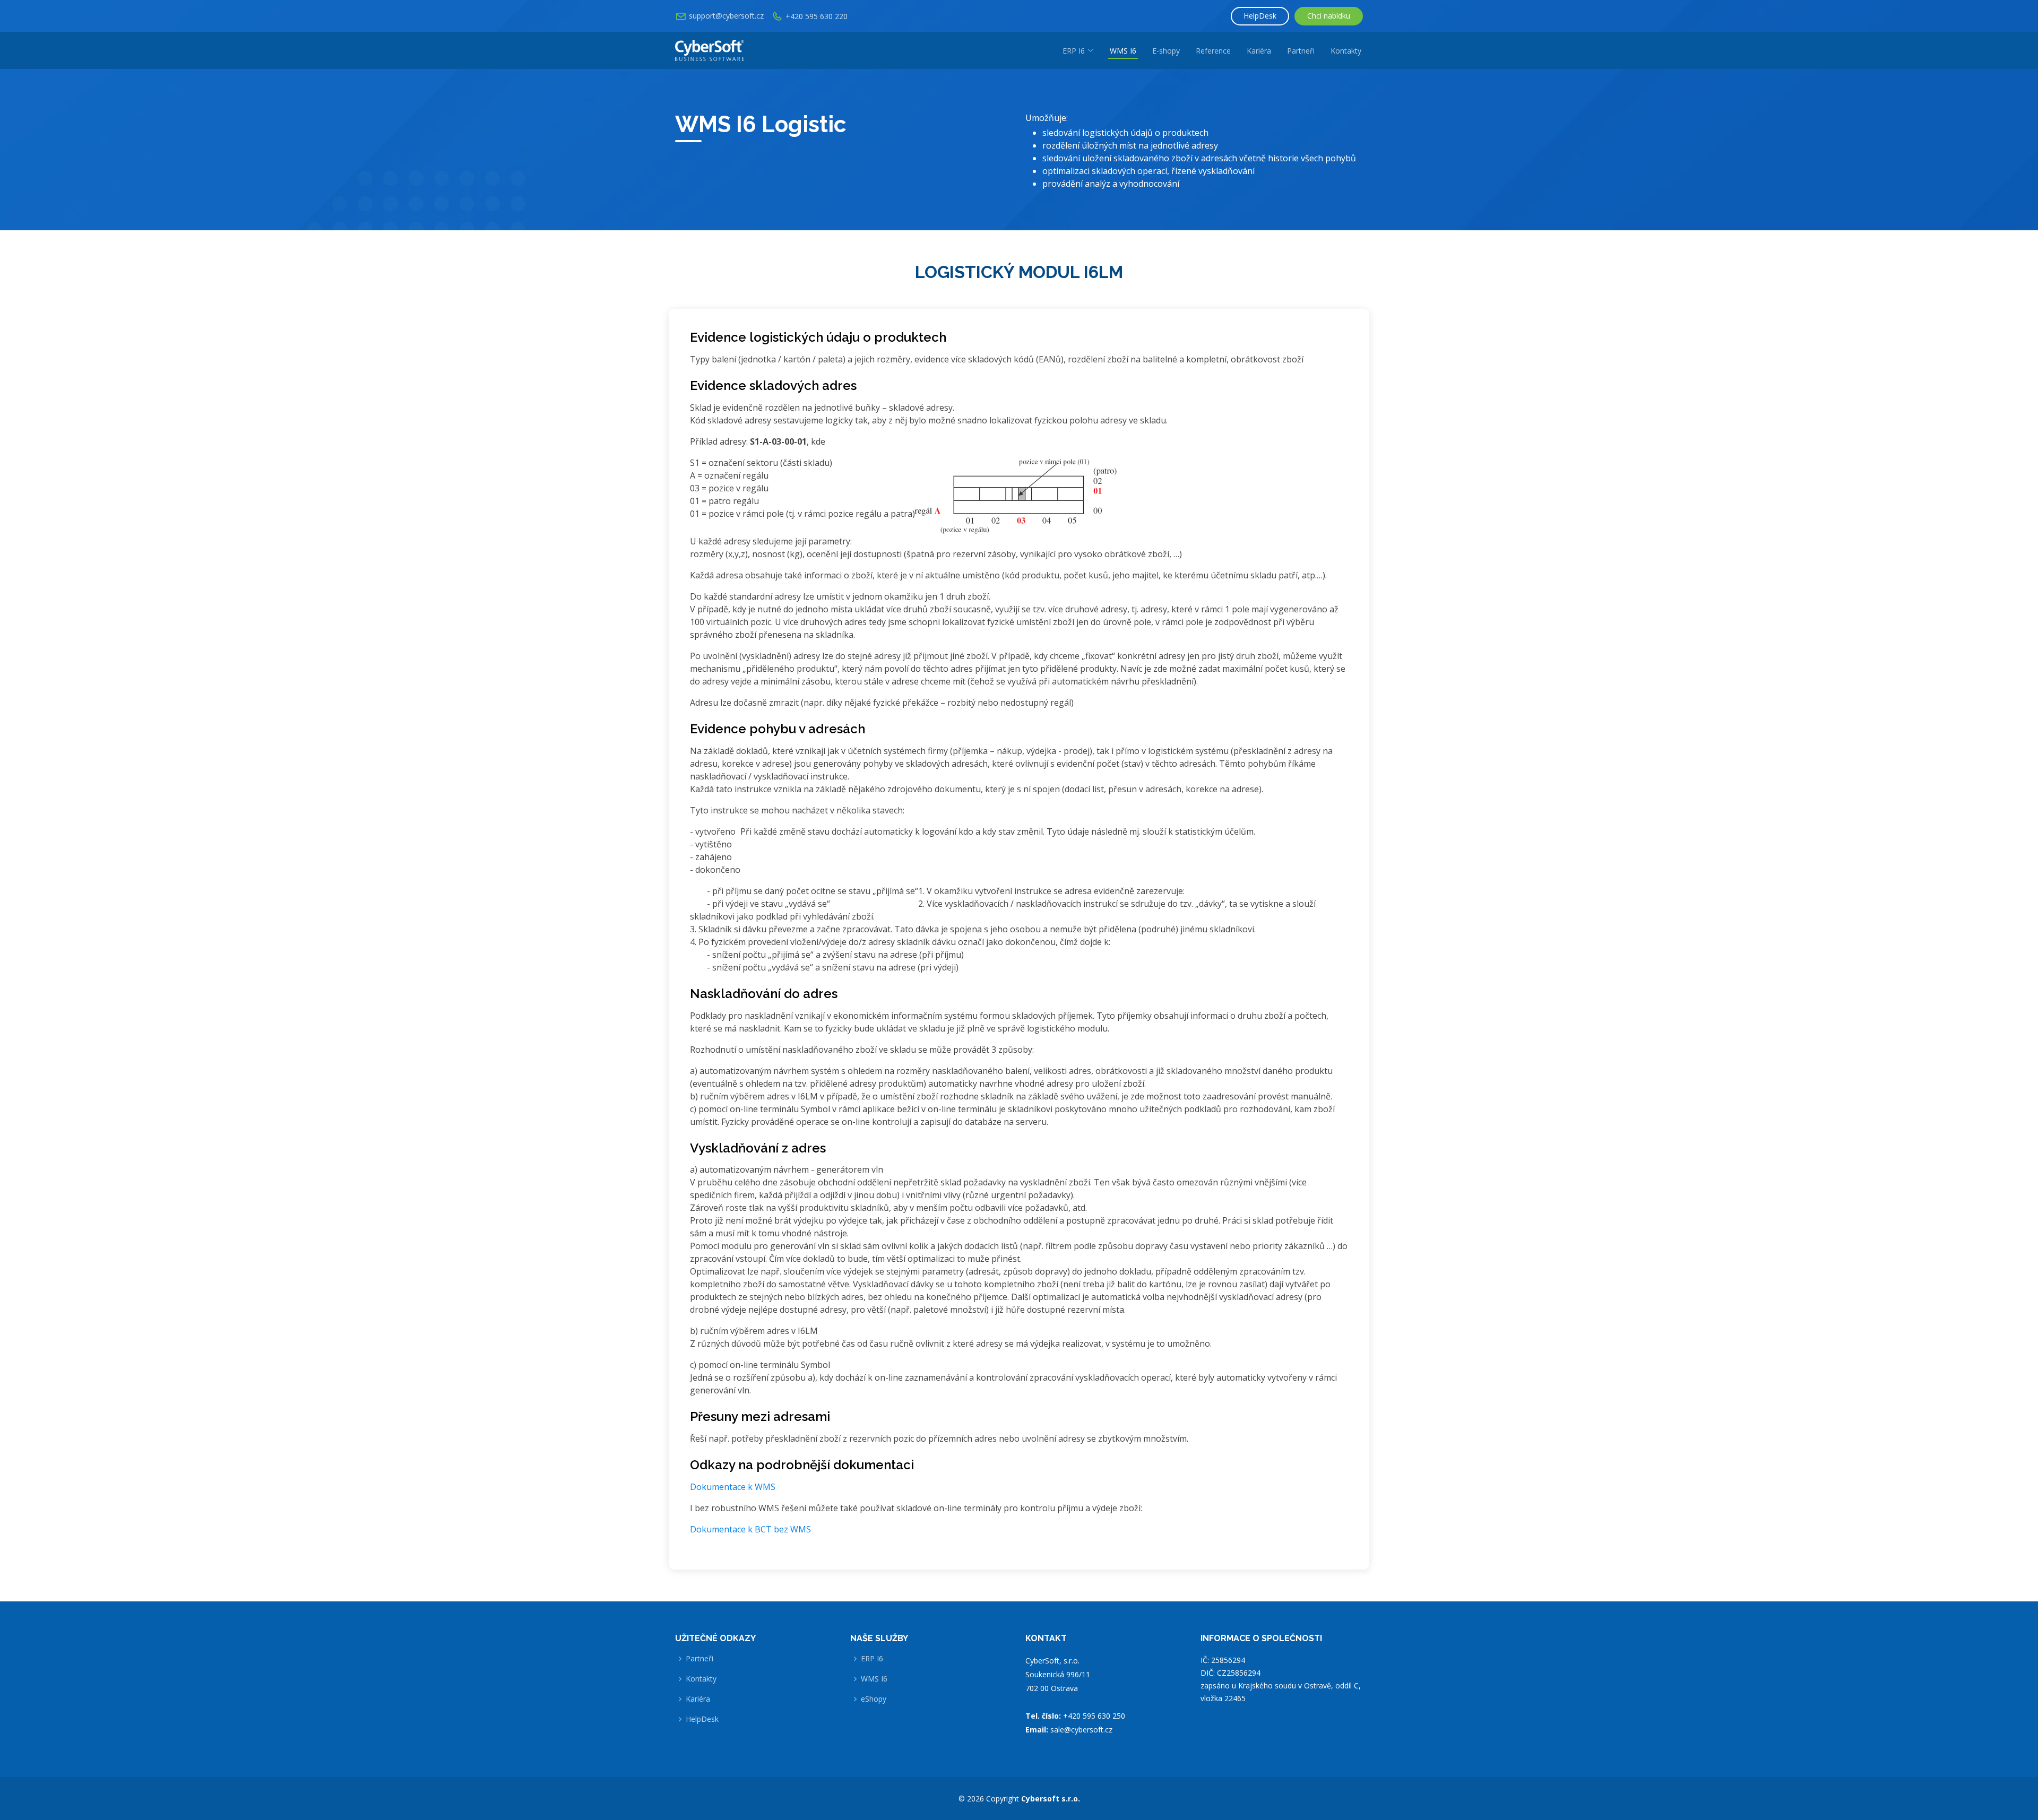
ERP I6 (872, 1659)
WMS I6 (1123, 51)
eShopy (874, 1699)
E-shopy (1166, 51)
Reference (1213, 51)
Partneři (1301, 51)
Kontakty (1346, 51)
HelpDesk (1260, 16)
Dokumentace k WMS (733, 1487)
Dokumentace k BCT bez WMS (750, 1529)
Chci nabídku (1329, 16)
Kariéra (1259, 51)
